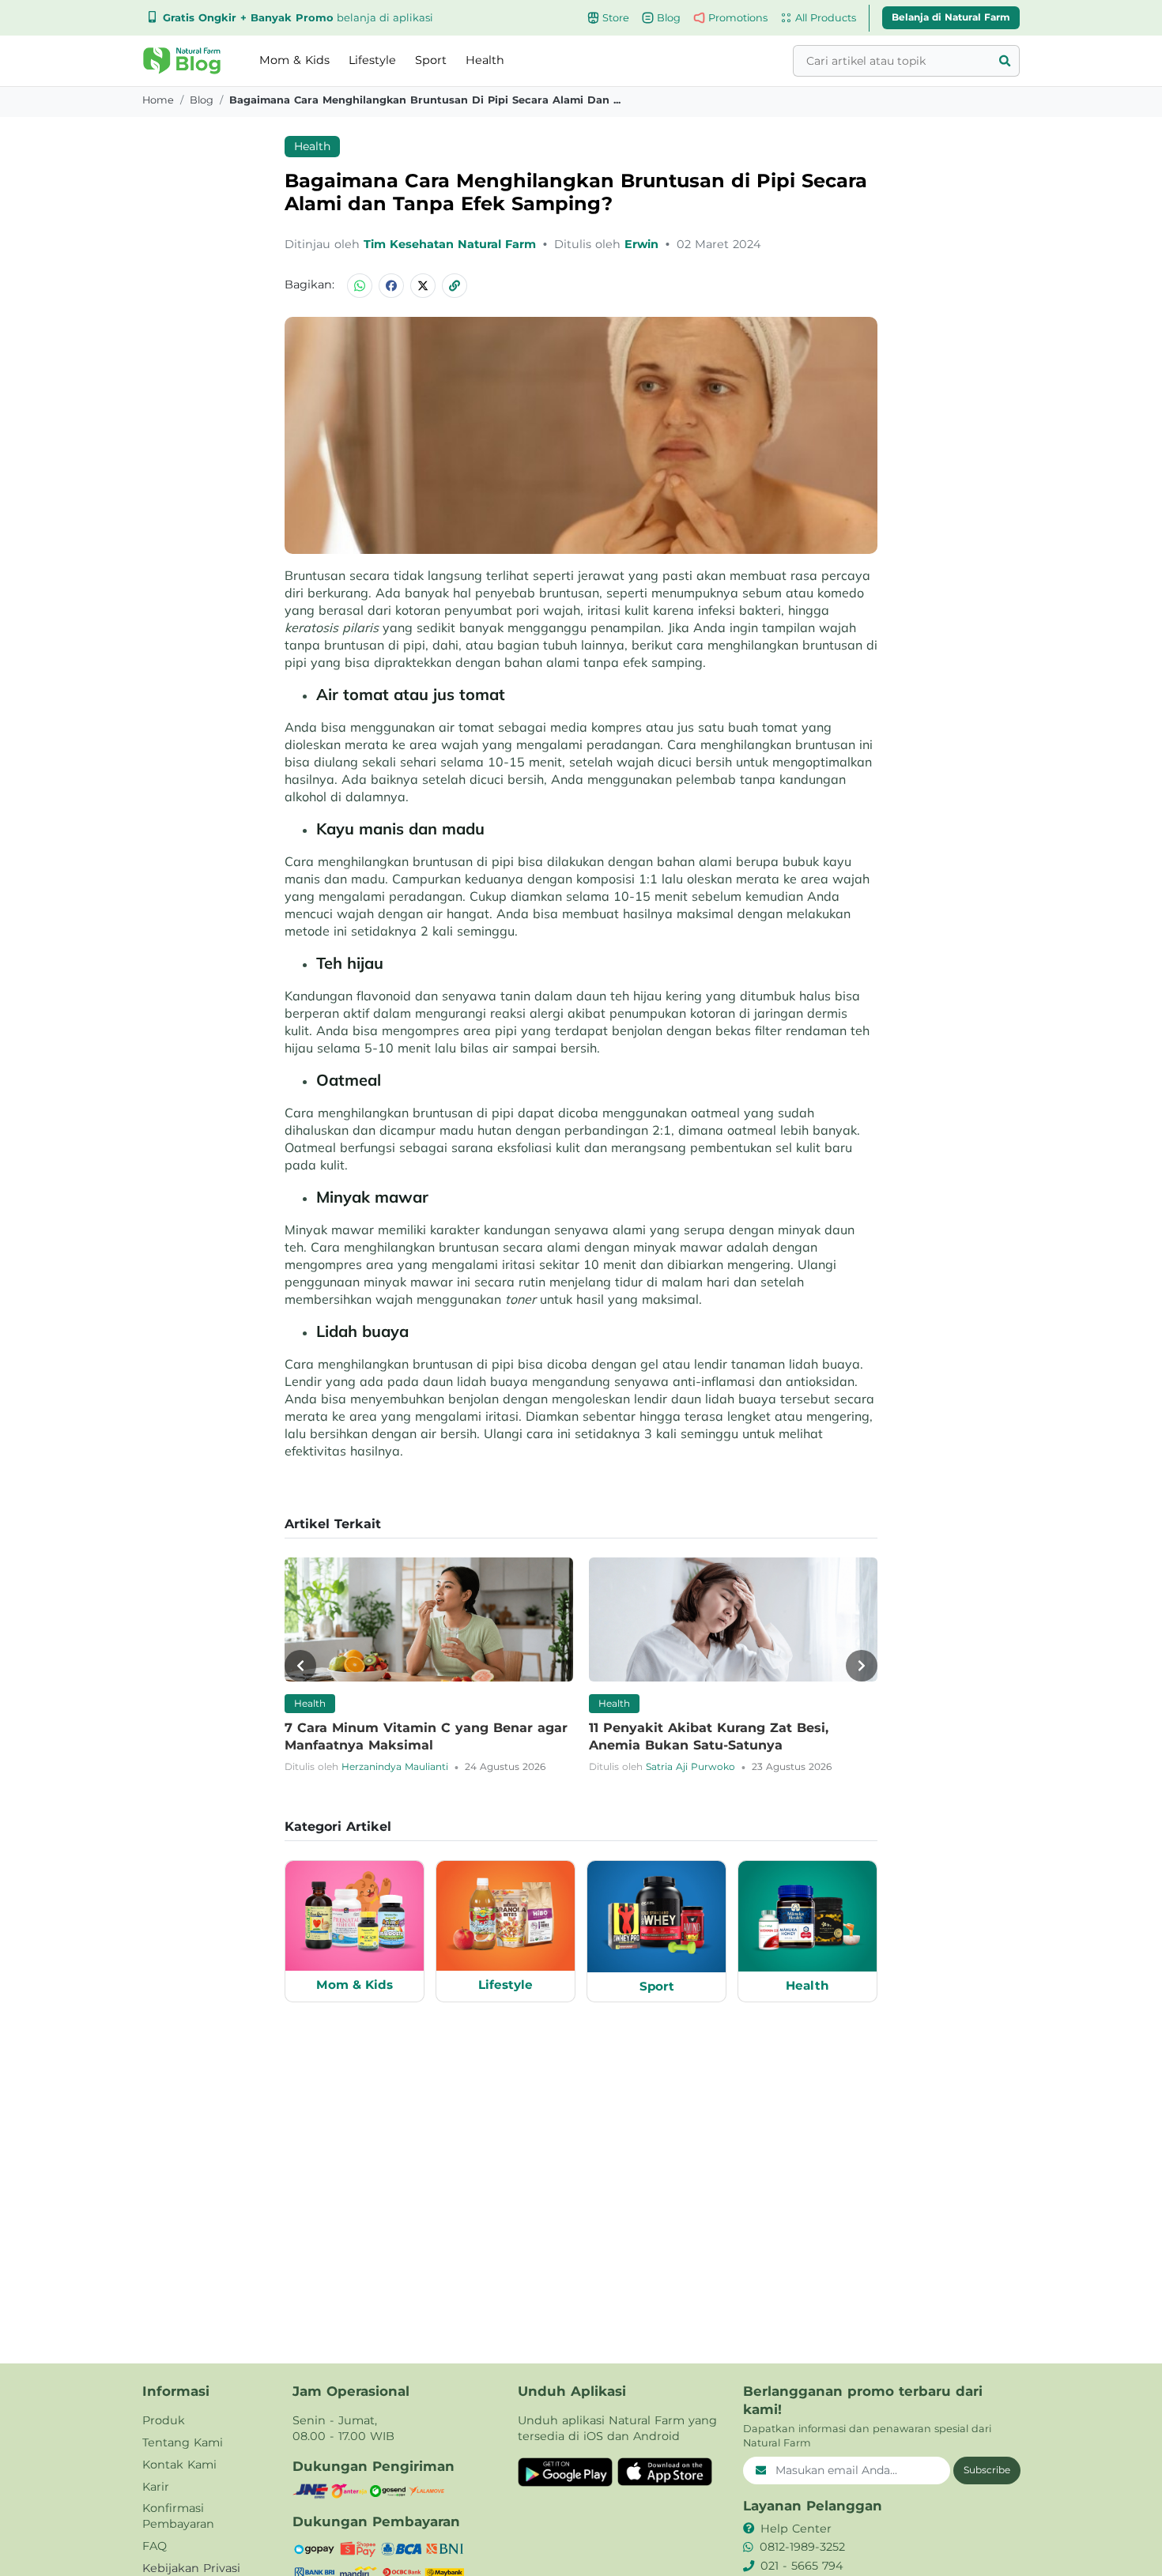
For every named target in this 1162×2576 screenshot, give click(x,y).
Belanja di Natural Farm (951, 17)
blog (202, 100)
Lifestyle (372, 60)
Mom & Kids (294, 60)
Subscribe (987, 2470)
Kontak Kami (179, 2465)
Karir (156, 2487)
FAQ (155, 2546)
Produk (164, 2420)
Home (158, 100)
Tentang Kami (183, 2442)
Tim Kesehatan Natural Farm (452, 244)
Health (485, 60)
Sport (431, 60)
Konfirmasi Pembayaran (178, 2516)
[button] (182, 61)
